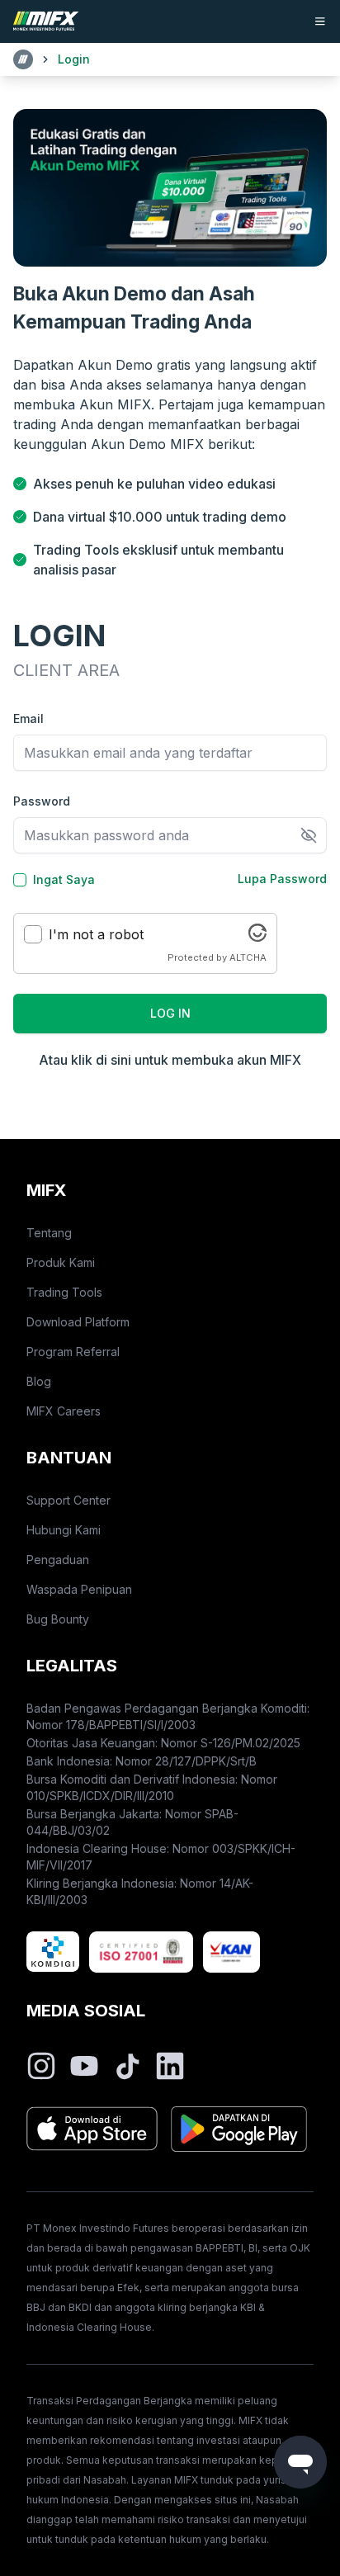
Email (28, 718)
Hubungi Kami (64, 1530)
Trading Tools (64, 1292)
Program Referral (73, 1352)
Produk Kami (61, 1262)
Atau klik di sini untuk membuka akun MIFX (170, 1060)
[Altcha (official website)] (257, 937)
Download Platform (78, 1322)
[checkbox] (20, 880)
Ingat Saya (64, 880)
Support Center (68, 1500)
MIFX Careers (64, 1411)
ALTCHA (248, 957)
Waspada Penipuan (79, 1589)
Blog (39, 1381)
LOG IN (170, 1013)
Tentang (49, 1233)
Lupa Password (282, 879)
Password (42, 801)
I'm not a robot (96, 934)
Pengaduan (58, 1560)
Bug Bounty (58, 1619)
